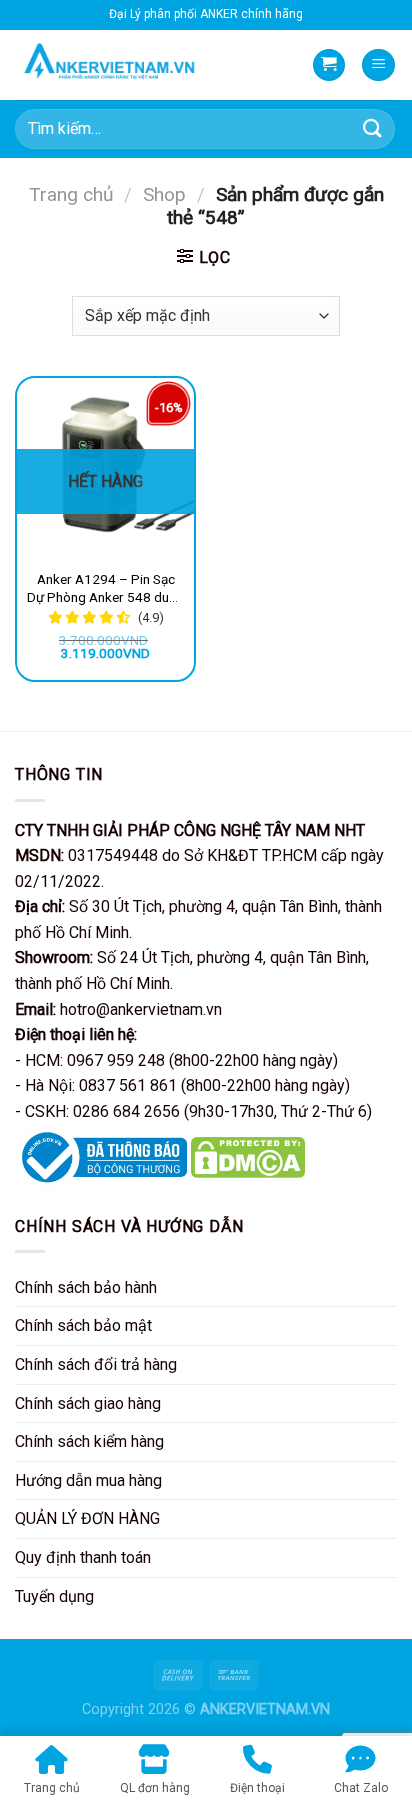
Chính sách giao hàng (88, 1403)
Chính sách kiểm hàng (89, 1441)
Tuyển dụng (54, 1596)
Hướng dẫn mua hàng (88, 1480)
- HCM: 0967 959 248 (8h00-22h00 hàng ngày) (176, 1060)
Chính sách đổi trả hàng (96, 1364)
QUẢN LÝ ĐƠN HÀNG (87, 1518)
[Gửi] (373, 128)
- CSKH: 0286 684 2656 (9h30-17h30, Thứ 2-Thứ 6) (193, 1111)
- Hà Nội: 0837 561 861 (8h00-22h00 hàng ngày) (182, 1085)
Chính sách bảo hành (86, 1287)
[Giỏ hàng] (329, 65)
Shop (164, 194)
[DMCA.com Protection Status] (248, 1155)
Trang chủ (71, 194)
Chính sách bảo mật (83, 1325)
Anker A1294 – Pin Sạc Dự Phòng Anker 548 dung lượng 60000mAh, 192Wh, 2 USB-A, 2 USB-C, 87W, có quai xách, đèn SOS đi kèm (105, 588)
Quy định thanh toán (83, 1557)
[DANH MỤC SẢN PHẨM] (378, 65)
